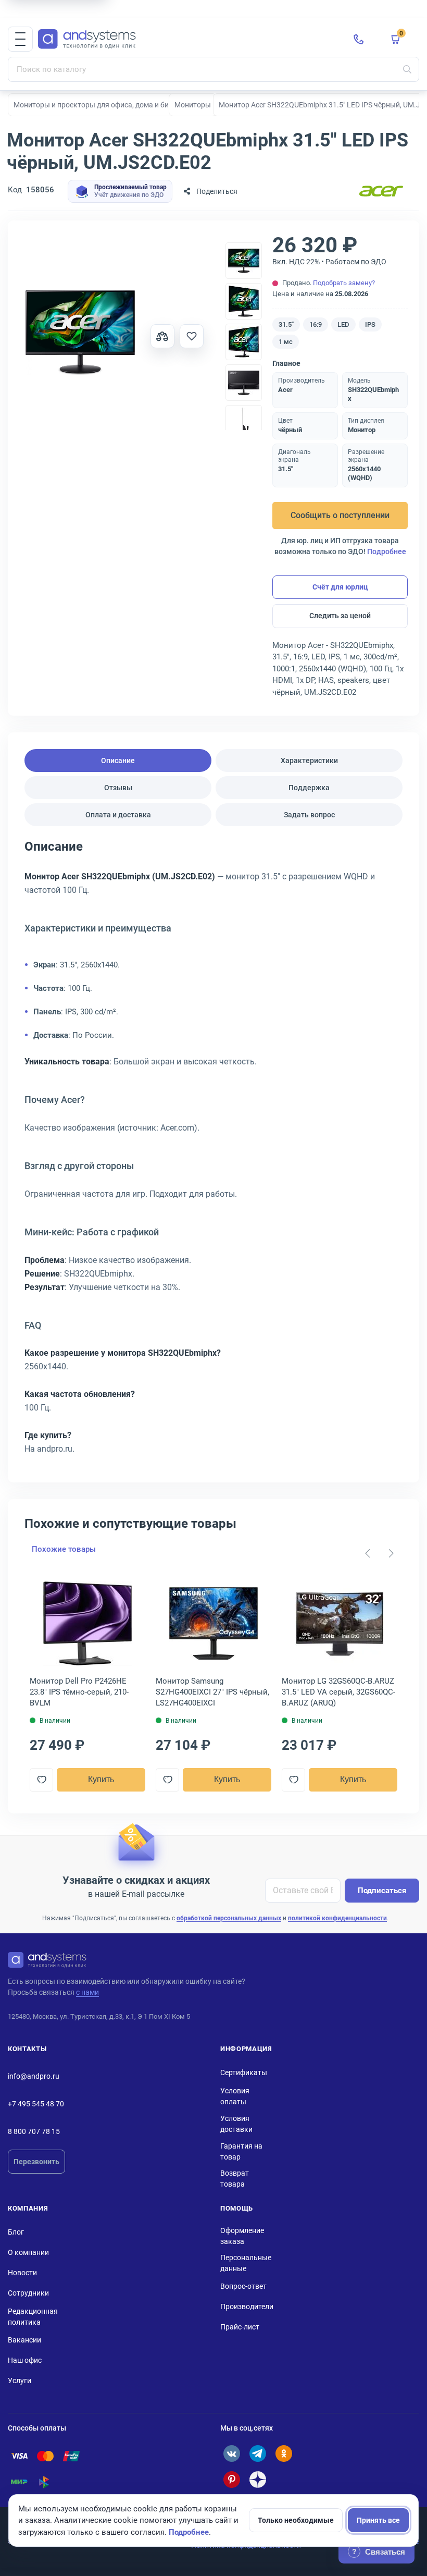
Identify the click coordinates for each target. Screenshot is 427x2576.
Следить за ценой (340, 616)
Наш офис (25, 2360)
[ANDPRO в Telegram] (258, 2454)
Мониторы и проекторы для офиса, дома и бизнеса (101, 105)
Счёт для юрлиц (340, 587)
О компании (28, 2252)
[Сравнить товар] (162, 336)
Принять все (378, 2520)
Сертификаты (244, 2072)
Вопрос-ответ (243, 2286)
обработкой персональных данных (229, 1918)
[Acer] (381, 192)
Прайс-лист (240, 2327)
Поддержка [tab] (309, 788)
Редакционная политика (33, 2317)
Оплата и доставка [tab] (118, 815)
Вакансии (24, 2340)
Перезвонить (36, 2162)
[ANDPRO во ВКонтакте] (232, 2454)
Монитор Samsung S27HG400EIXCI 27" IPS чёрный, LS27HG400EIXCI (212, 1692)
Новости (22, 2273)
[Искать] (407, 69)
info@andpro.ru (34, 2076)
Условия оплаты (235, 2096)
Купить (101, 1779)
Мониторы (193, 105)
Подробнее (387, 551)
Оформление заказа (242, 2236)
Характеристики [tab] (309, 760)
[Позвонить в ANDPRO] (359, 39)
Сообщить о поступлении (340, 515)
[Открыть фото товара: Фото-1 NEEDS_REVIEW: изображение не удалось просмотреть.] (80, 333)
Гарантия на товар (241, 2151)
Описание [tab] (118, 760)
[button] (20, 39)
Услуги (20, 2381)
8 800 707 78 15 (34, 2131)
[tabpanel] (213, 1151)
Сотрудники (28, 2293)
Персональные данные (246, 2263)
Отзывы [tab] (118, 788)
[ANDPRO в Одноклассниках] (284, 2454)
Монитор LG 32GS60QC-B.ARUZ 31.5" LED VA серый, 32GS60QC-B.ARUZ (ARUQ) (338, 1692)
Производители (247, 2307)
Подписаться (382, 1891)
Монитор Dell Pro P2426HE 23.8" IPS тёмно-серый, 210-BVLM (79, 1692)
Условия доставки (236, 2124)
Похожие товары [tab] (64, 1549)
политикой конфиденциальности (337, 1918)
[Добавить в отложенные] (192, 336)
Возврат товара (235, 2179)
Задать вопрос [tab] (309, 815)
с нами (87, 1992)
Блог (16, 2232)
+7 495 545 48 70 (36, 2104)
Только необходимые (296, 2520)
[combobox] (213, 69)
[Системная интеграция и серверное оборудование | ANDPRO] (187, 39)
